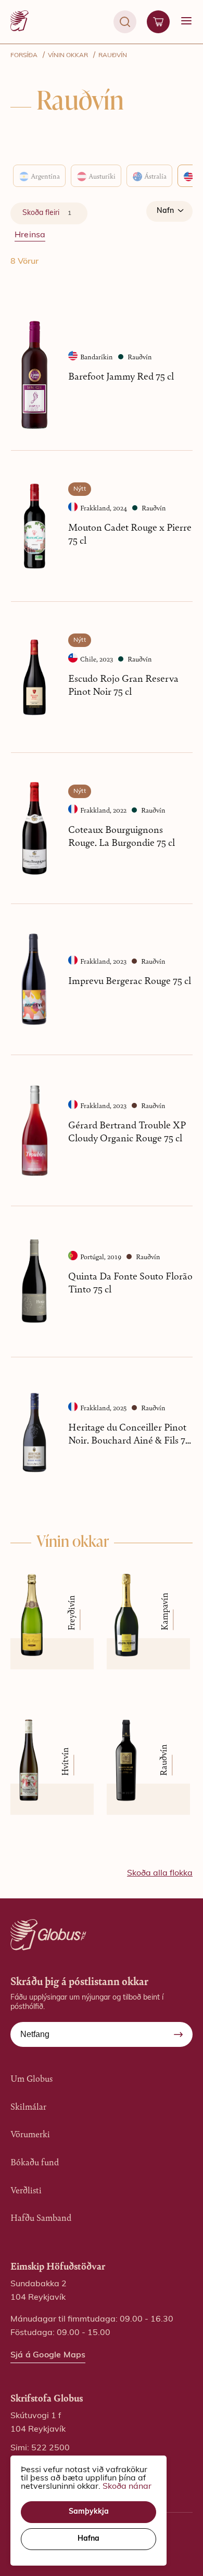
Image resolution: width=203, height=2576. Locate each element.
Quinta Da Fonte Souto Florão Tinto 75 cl (130, 1282)
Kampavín (164, 1611)
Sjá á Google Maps (48, 2355)
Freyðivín (70, 1613)
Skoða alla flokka (160, 1873)
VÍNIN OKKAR (68, 56)
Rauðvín (113, 56)
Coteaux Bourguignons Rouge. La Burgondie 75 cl (122, 835)
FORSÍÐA (24, 56)
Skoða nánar (127, 2487)
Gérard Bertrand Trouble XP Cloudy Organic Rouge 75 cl (127, 1131)
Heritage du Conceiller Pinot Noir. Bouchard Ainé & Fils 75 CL (129, 1433)
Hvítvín (64, 1762)
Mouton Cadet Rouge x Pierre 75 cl (130, 533)
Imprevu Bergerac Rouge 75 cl (130, 980)
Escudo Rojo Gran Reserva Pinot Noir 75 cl (123, 684)
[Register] (179, 2034)
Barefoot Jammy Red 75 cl (121, 376)
